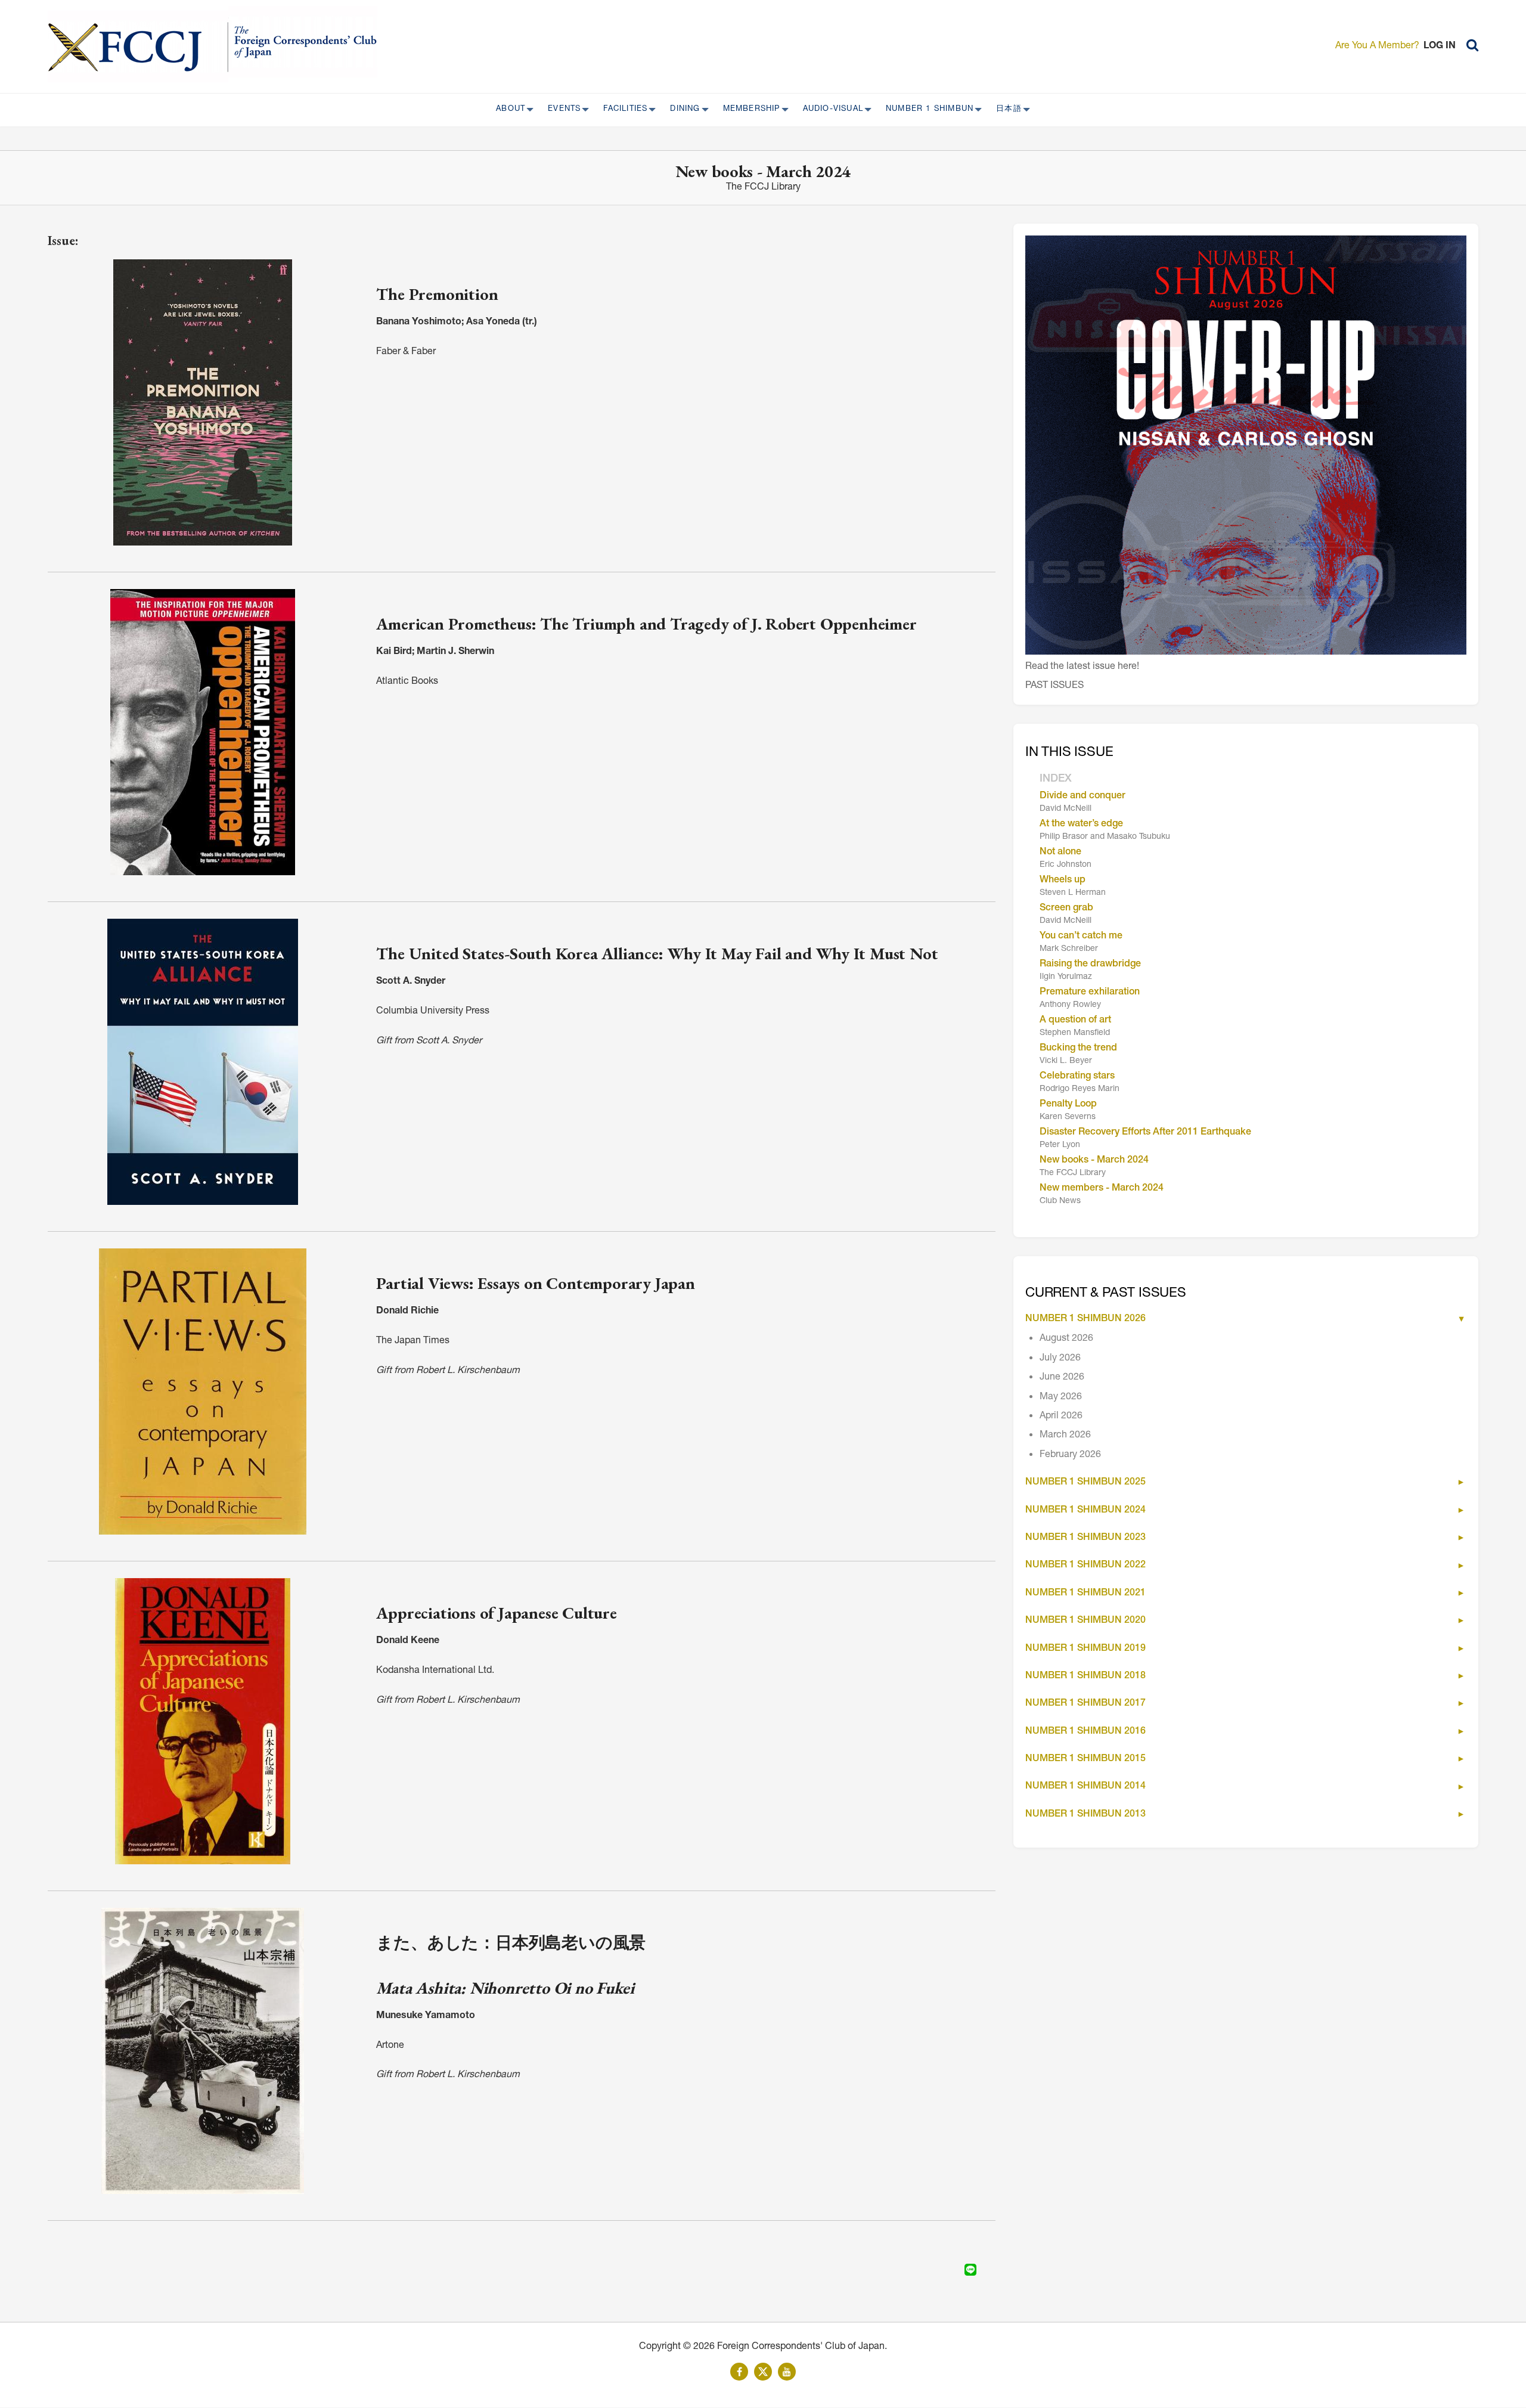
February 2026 (1070, 1455)
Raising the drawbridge (1090, 965)
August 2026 (1066, 1339)
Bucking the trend (1078, 1049)
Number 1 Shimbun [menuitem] (926, 110)
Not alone (1060, 853)
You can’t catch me (1081, 937)
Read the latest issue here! (1082, 667)
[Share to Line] (970, 2270)
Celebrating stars (1077, 1077)
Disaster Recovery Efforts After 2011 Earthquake (1145, 1133)
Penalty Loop (1068, 1105)
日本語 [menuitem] (1005, 110)
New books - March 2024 (1094, 1161)
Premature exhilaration (1090, 993)
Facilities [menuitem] (622, 110)
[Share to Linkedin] (954, 2270)
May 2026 (1061, 1397)
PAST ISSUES (1054, 686)
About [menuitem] (507, 110)
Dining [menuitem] (681, 110)
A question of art (1075, 1021)
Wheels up (1063, 881)
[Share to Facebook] (937, 2270)
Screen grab (1066, 909)
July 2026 (1060, 1359)
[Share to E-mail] (987, 2270)
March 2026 (1065, 1436)
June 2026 (1062, 1378)
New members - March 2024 (1102, 1189)
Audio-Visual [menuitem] (829, 110)
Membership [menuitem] (748, 110)
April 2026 (1061, 1417)
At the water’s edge (1081, 825)
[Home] (138, 47)
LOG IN (1440, 47)
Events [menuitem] (561, 110)
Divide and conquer (1083, 797)
